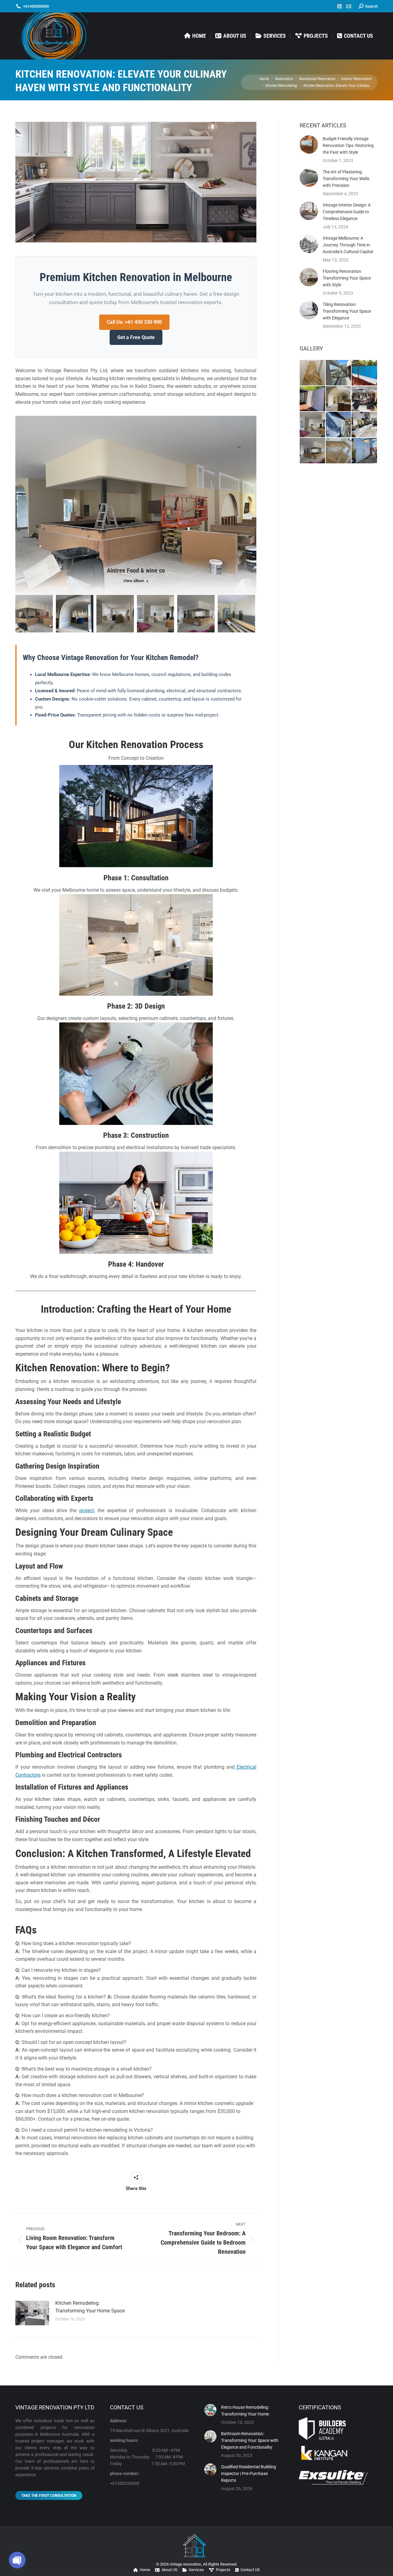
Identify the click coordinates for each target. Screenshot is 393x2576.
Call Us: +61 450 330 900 (134, 322)
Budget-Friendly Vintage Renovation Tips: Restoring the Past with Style (348, 145)
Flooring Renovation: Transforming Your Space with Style (347, 278)
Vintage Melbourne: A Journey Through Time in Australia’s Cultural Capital (348, 245)
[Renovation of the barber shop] (365, 399)
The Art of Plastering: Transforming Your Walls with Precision (346, 179)
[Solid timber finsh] (313, 373)
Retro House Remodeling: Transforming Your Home (245, 2411)
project (87, 1510)
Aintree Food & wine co (136, 570)
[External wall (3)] (365, 373)
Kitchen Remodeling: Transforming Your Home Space (90, 2307)
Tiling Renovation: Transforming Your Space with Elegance (347, 311)
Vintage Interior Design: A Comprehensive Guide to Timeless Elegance (347, 212)
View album (134, 581)
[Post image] (32, 2313)
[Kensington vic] (339, 425)
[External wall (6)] (313, 399)
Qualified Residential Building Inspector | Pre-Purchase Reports (249, 2474)
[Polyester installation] (339, 373)
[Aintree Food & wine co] (34, 614)
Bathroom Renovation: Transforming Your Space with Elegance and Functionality (250, 2440)
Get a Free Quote (136, 337)
